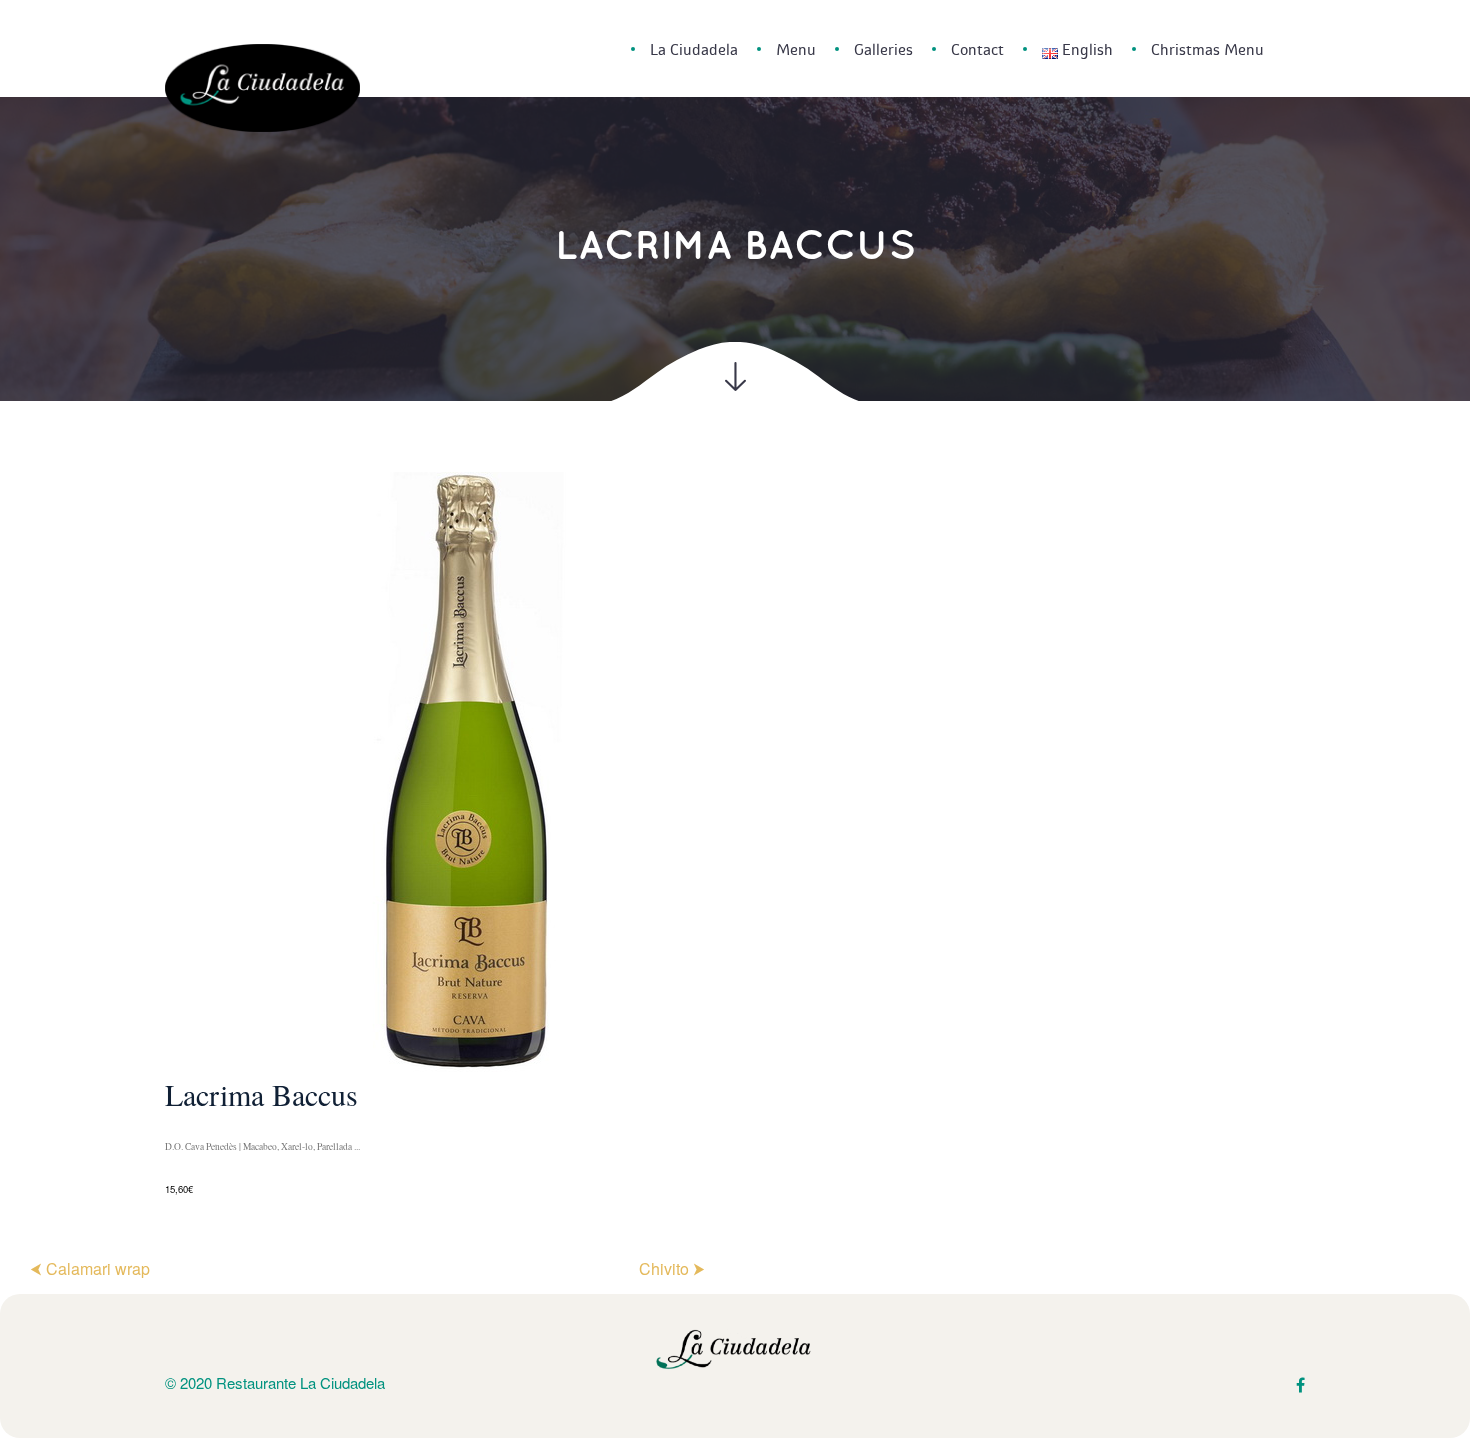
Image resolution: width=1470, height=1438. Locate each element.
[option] (735, 835)
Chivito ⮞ (672, 1268)
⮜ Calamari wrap (90, 1268)
